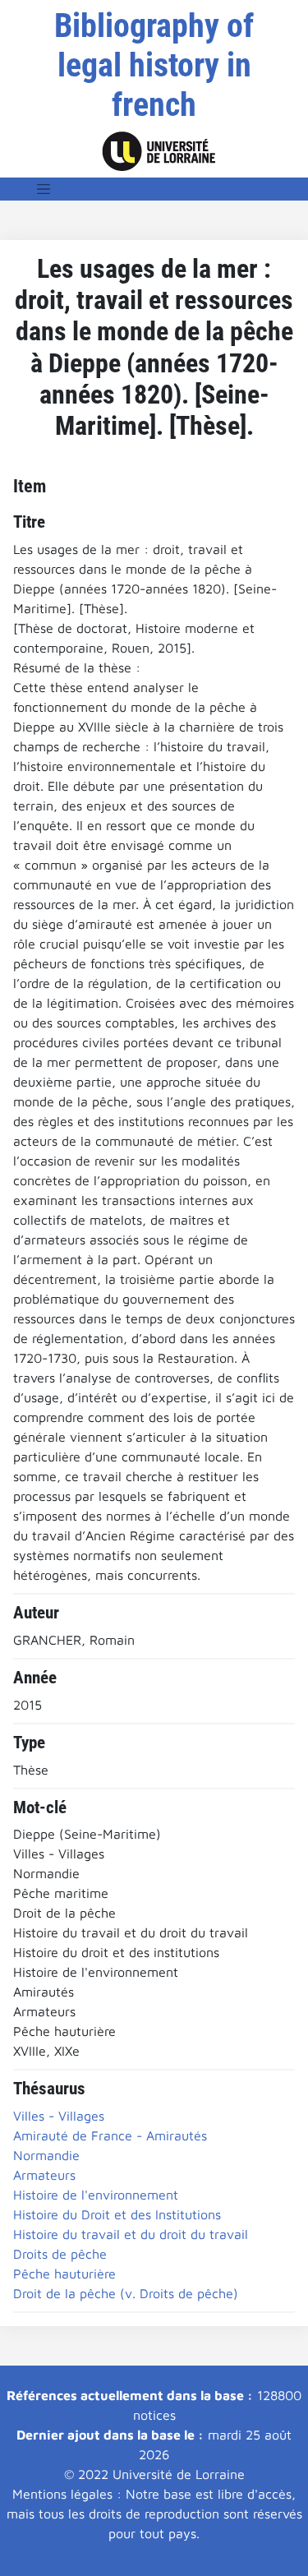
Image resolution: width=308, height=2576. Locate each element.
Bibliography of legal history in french (154, 65)
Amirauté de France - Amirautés (110, 2135)
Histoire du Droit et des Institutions (117, 2214)
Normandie (46, 2155)
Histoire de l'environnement (96, 2195)
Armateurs (44, 2175)
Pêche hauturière (64, 2274)
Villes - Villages (59, 2116)
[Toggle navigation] (44, 189)
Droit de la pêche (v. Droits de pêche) (126, 2293)
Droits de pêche (60, 2254)
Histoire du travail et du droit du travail (131, 2234)
